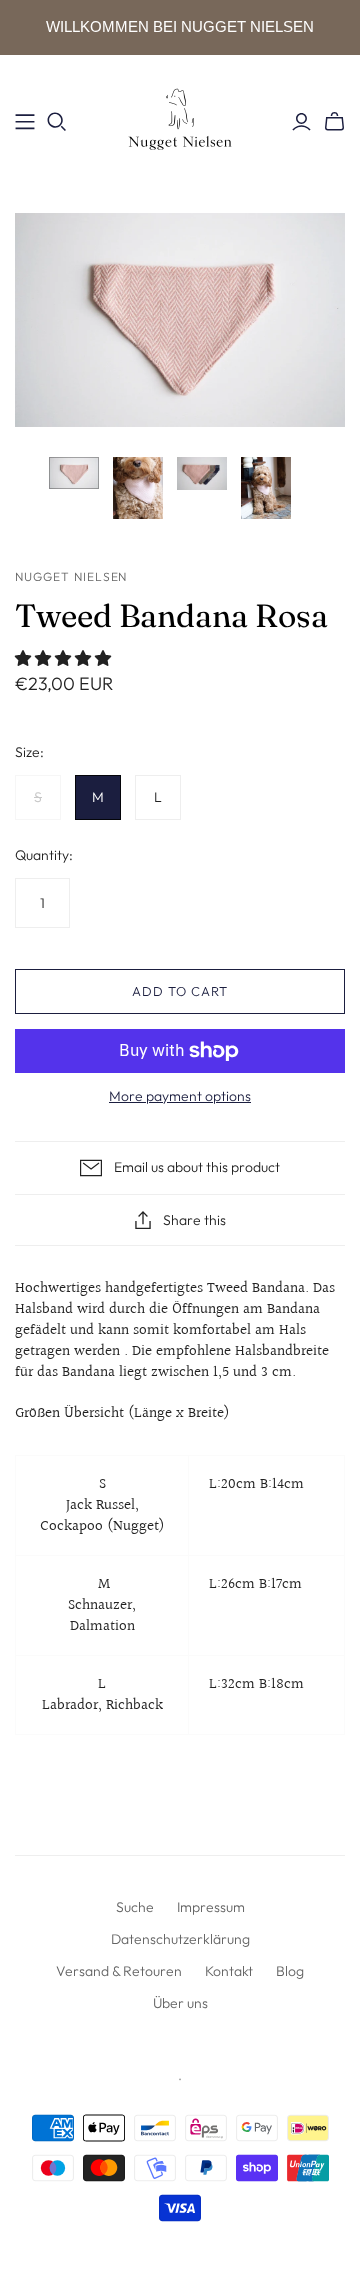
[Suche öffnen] (57, 122)
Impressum (211, 1907)
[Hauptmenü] (25, 122)
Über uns (180, 2003)
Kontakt (229, 1971)
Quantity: (44, 855)
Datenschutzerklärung (180, 1939)
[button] (65, 659)
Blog (290, 1971)
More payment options (180, 1096)
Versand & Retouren (119, 1971)
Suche (135, 1907)
